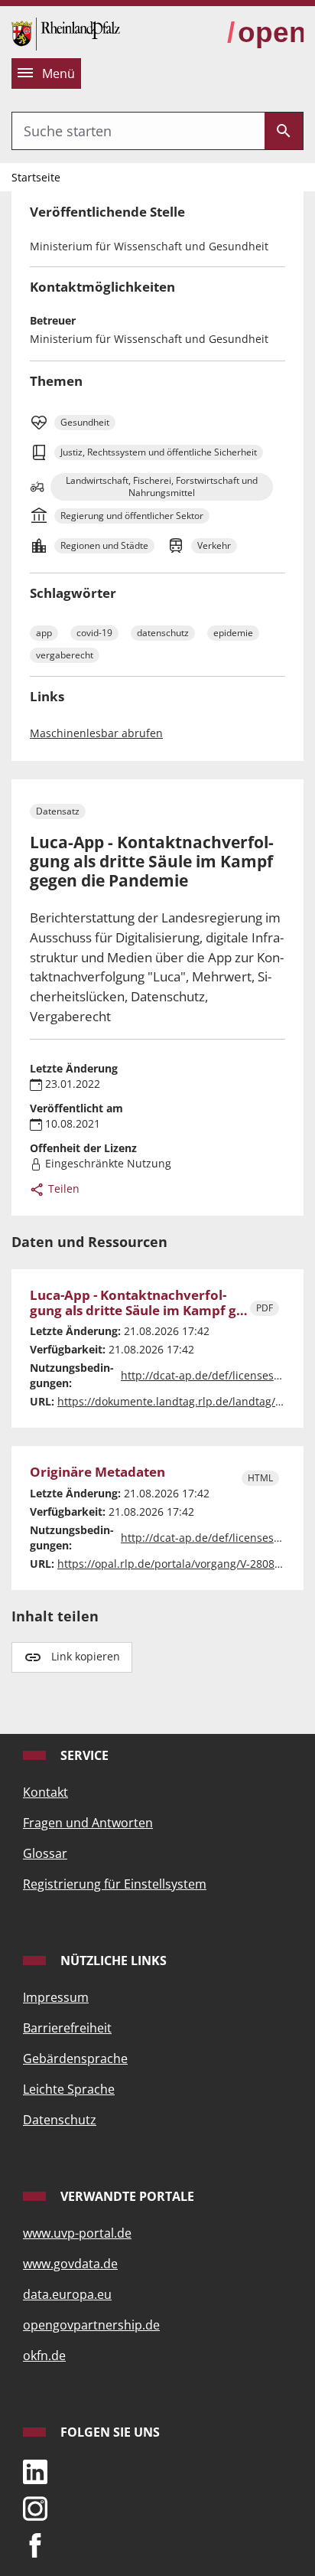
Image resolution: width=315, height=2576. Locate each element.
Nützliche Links (112, 1961)
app (44, 633)
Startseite (36, 177)
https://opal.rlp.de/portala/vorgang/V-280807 (172, 1564)
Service (83, 1755)
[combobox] (138, 131)
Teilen (62, 1188)
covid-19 (94, 633)
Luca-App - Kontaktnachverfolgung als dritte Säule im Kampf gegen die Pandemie (139, 1303)
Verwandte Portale (126, 2196)
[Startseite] (66, 33)
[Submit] (284, 131)
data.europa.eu (67, 2294)
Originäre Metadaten (97, 1472)
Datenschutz (60, 2120)
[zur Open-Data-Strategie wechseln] (265, 33)
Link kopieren (86, 1656)
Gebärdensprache (75, 2059)
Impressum (56, 1997)
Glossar (45, 1853)
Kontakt (45, 1792)
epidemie (233, 633)
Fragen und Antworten (88, 1823)
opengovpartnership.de (91, 2325)
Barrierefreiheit (67, 2028)
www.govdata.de (70, 2264)
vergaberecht (65, 655)
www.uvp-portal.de (77, 2233)
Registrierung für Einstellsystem (115, 1884)
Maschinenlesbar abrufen (96, 733)
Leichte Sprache (69, 2089)
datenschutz (163, 633)
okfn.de (44, 2356)
